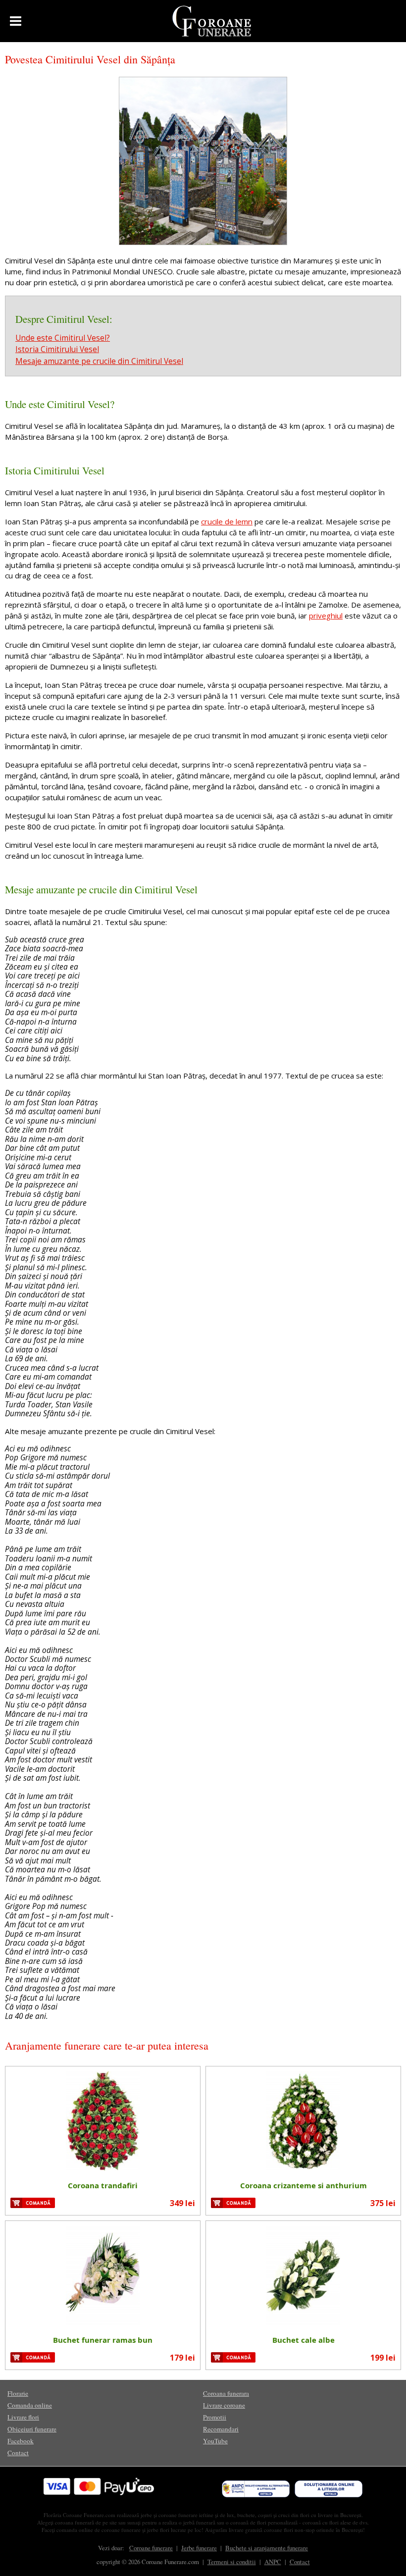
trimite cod (279, 1371)
